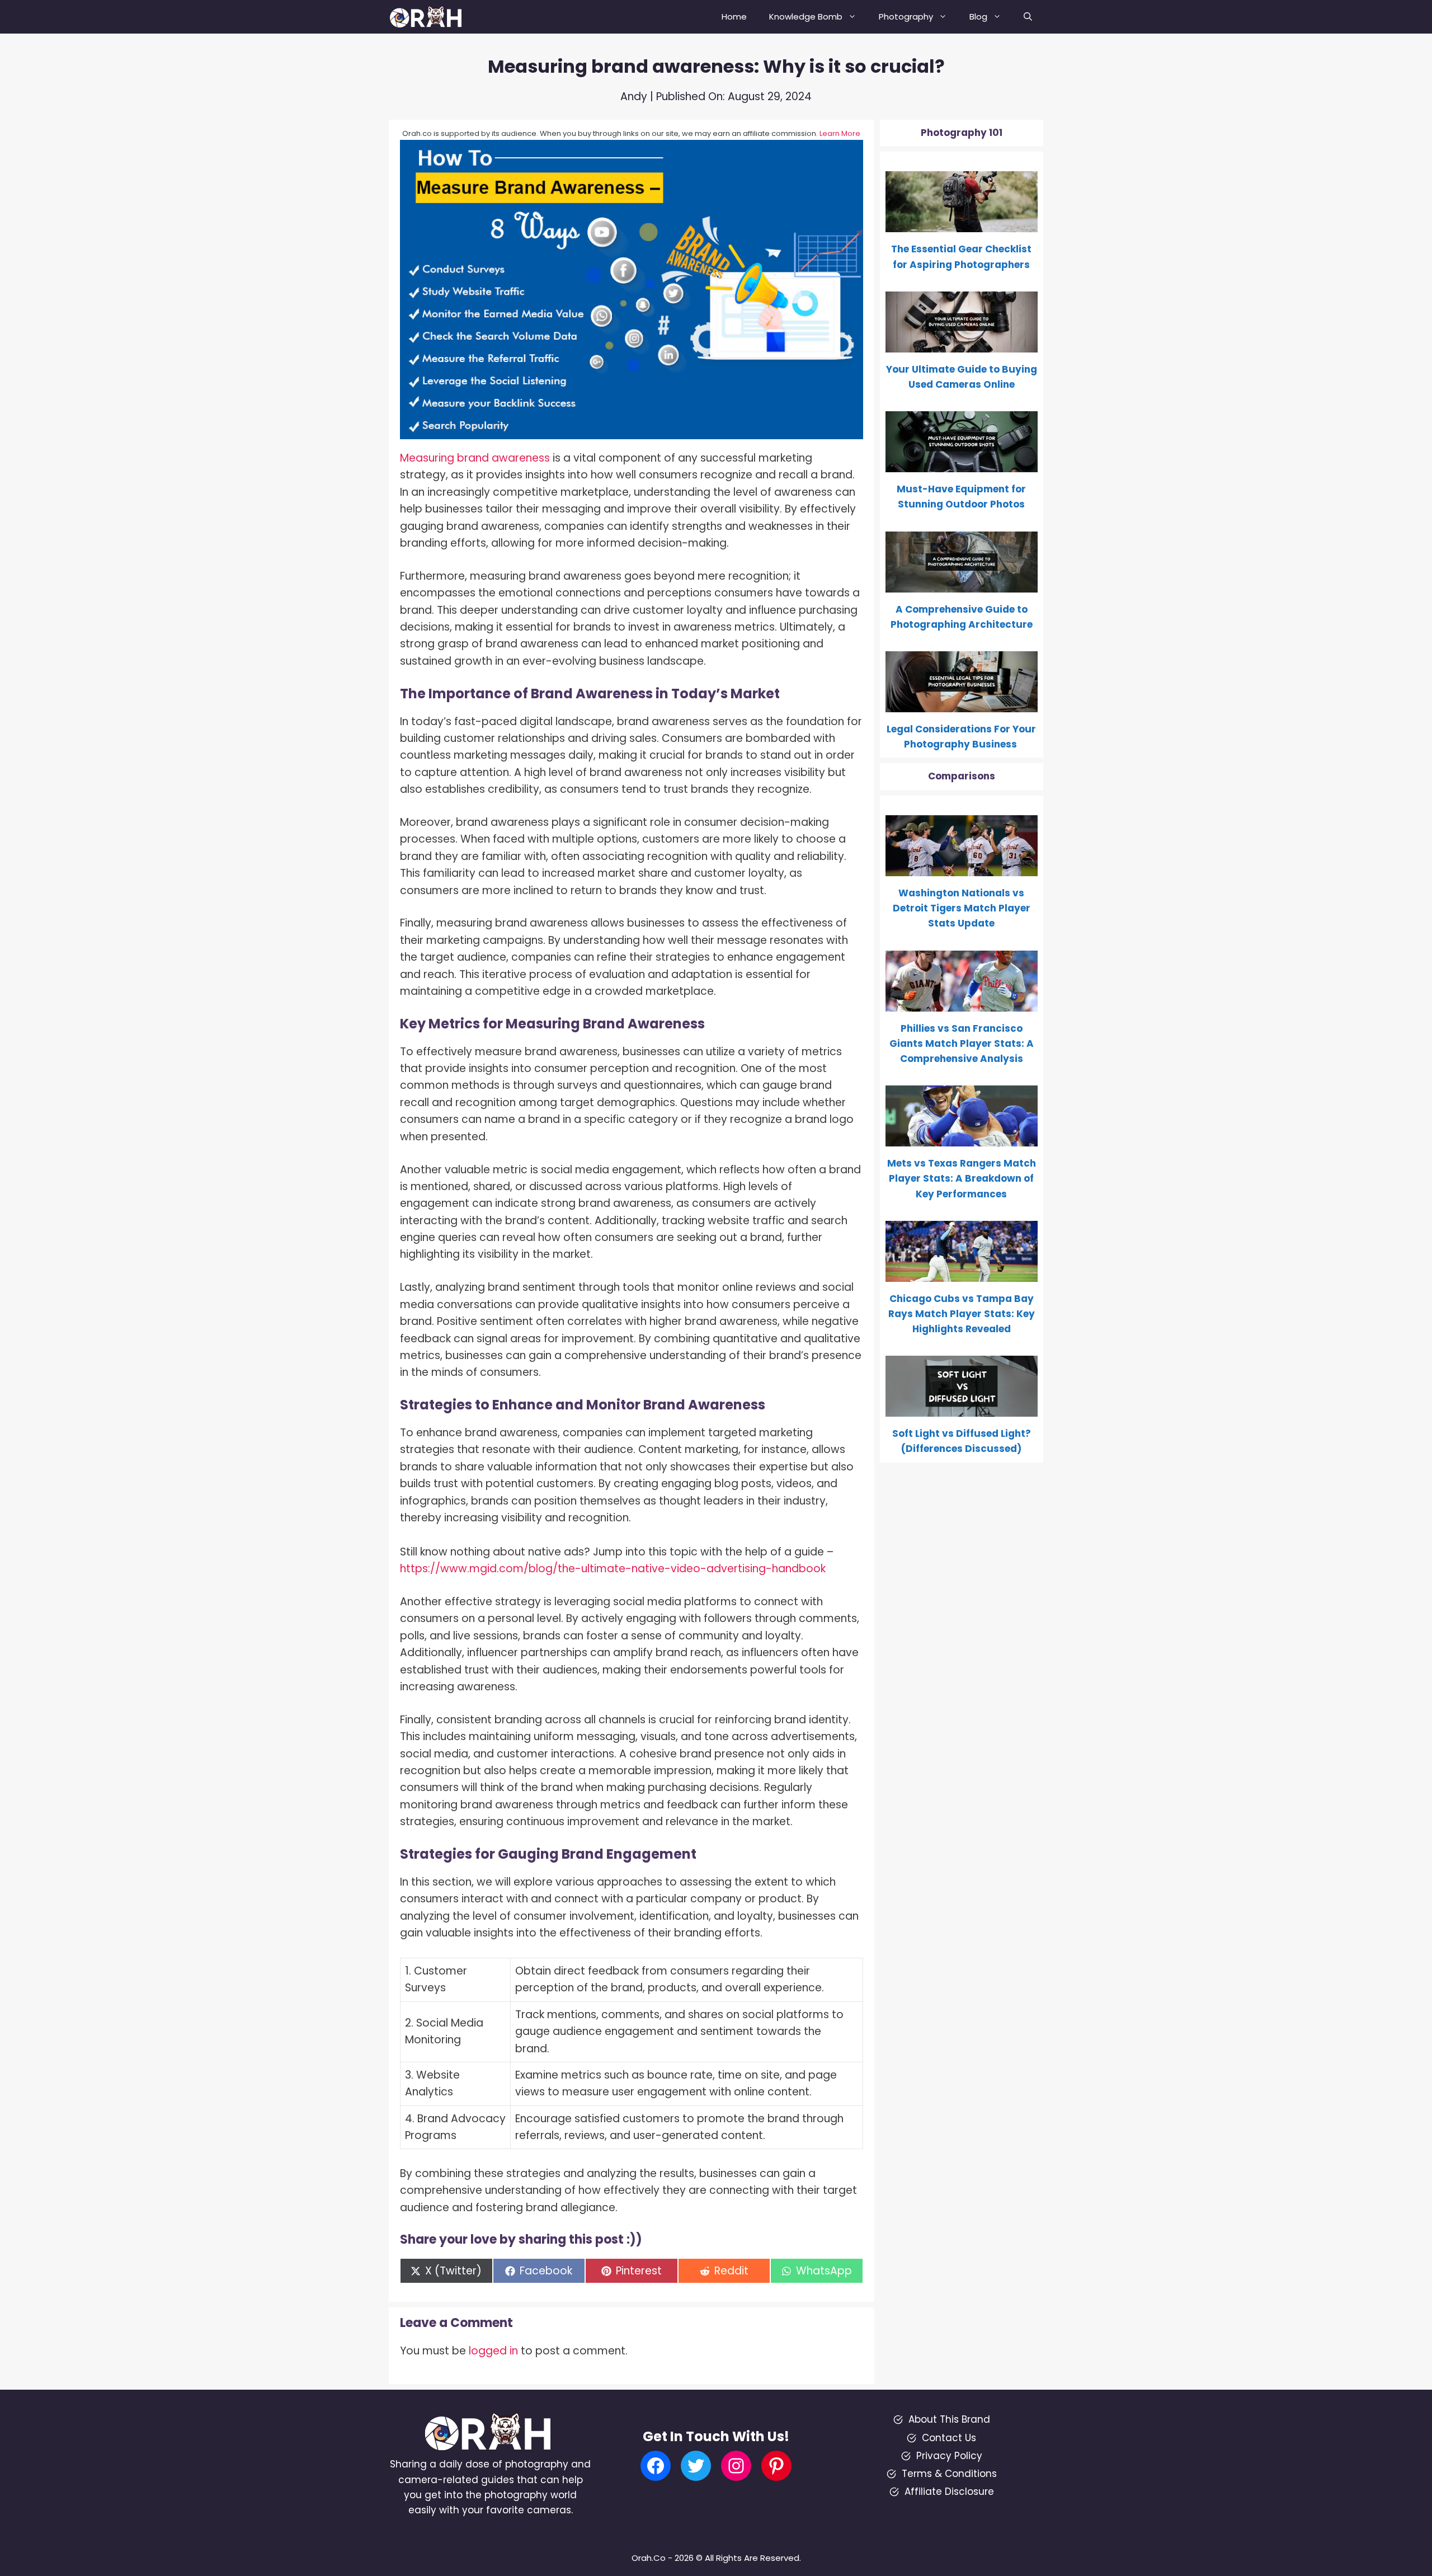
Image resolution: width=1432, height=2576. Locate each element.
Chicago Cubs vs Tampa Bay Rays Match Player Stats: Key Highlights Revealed (962, 1314)
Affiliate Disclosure (949, 2492)
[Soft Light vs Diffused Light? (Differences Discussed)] (962, 1409)
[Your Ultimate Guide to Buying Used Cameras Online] (962, 345)
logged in (493, 2351)
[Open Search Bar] (1028, 17)
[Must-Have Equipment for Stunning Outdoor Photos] (962, 464)
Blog (978, 17)
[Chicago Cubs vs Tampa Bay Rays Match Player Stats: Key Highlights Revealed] (962, 1274)
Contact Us (949, 2438)
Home (734, 17)
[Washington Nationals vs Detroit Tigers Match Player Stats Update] (962, 868)
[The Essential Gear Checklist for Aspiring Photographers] (962, 224)
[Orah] (430, 17)
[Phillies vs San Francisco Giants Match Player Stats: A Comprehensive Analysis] (962, 1003)
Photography (906, 17)
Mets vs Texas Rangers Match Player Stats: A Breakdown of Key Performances (962, 1178)
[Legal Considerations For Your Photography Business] (962, 704)
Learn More (840, 133)
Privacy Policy (949, 2456)
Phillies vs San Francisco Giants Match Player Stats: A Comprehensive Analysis (962, 1043)
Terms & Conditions (949, 2474)
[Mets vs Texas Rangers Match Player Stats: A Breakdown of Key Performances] (962, 1139)
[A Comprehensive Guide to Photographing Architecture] (962, 584)
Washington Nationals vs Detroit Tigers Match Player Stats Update (962, 908)
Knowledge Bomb (806, 17)
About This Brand (949, 2419)
